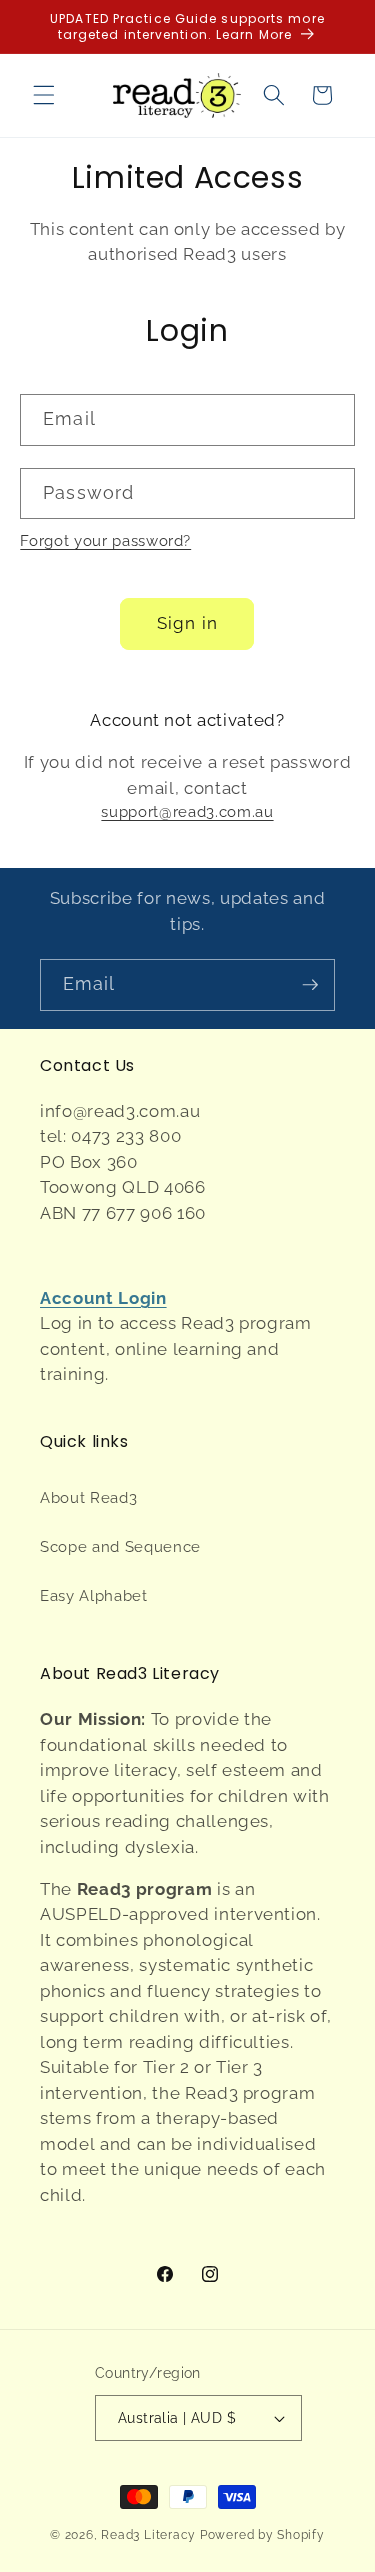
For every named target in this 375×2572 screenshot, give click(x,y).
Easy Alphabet (94, 1596)
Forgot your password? (105, 541)
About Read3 (88, 1498)
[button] (44, 95)
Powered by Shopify (262, 2535)
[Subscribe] (310, 985)
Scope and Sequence (120, 1547)
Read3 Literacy (148, 2535)
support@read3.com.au (187, 812)
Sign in (187, 623)
